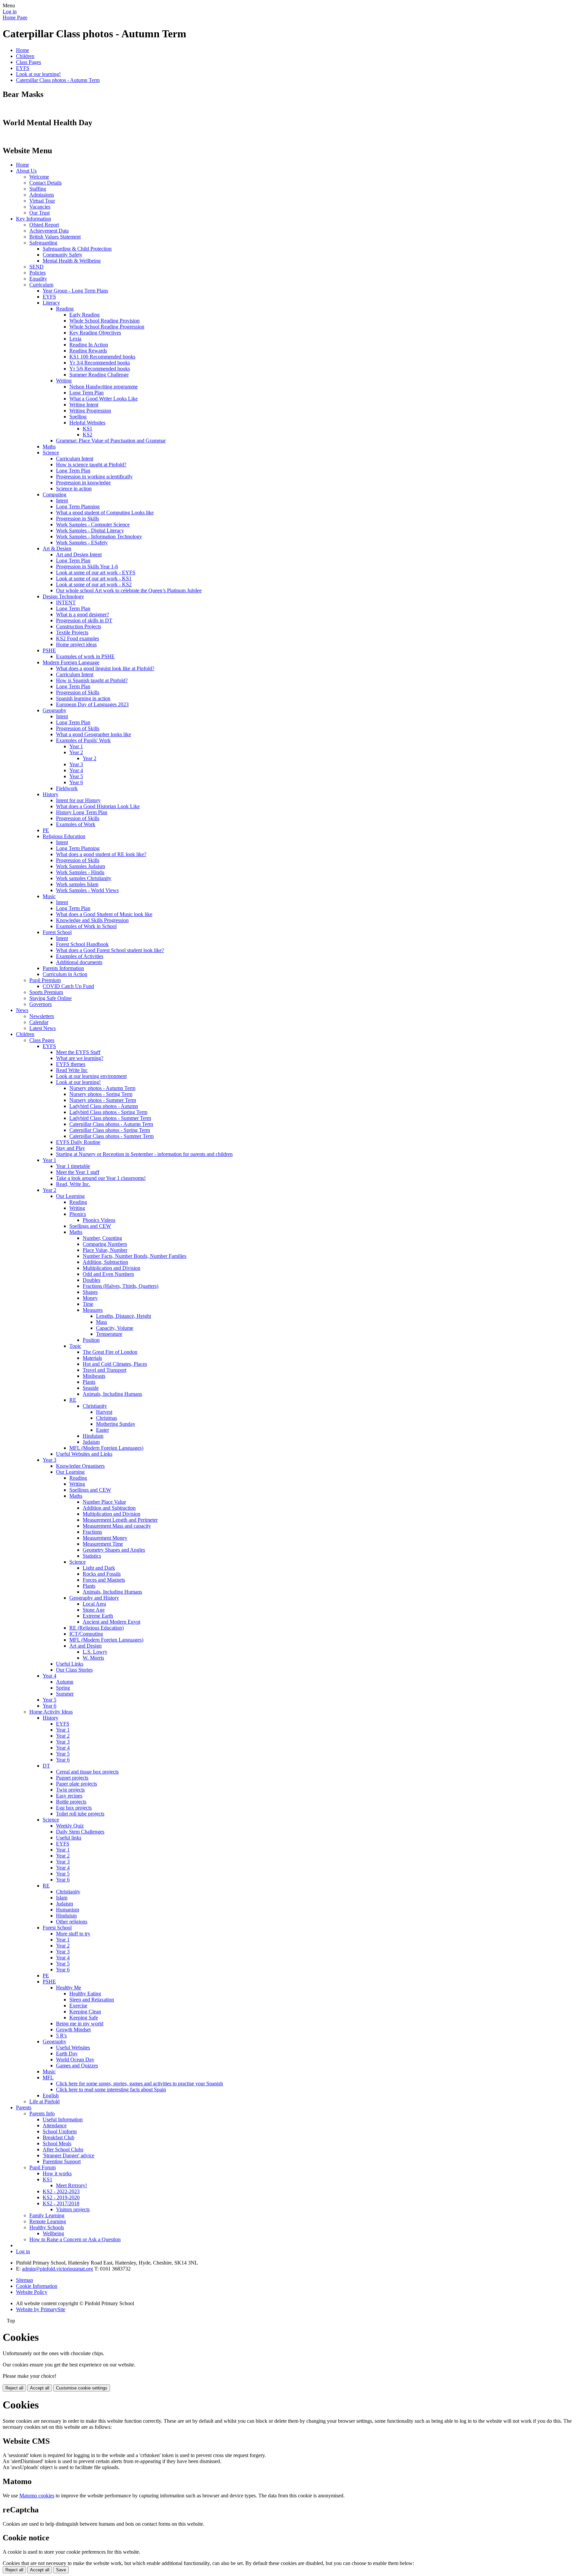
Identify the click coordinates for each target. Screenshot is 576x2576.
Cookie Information (37, 2286)
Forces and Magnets (104, 1580)
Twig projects (70, 1790)
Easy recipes (69, 1796)
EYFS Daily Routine (78, 1142)
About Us (26, 171)
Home (22, 50)
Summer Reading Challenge (99, 375)
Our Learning (70, 1196)
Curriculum (41, 285)
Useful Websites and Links (84, 1454)
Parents (24, 2107)
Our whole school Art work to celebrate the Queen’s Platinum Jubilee (129, 590)
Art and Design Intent (79, 554)
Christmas (106, 1418)
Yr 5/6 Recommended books (100, 369)
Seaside (91, 1388)
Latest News (42, 1028)
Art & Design (57, 548)
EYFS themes (71, 1064)
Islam (62, 1898)
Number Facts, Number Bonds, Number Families (134, 1256)
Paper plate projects (76, 1784)
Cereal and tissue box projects (87, 1772)
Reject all (14, 2388)
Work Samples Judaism (80, 866)
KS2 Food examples (77, 638)
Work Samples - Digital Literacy (90, 530)
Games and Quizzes (77, 2065)
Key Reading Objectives (95, 333)
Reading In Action (89, 345)
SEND (36, 267)
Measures (93, 1310)
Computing (54, 495)
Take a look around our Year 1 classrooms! (101, 1178)
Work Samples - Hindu (80, 872)
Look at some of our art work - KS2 (94, 584)
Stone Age (94, 1610)
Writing (64, 381)
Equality (38, 279)
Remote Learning (48, 2221)
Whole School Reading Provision (104, 321)
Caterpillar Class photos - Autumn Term (58, 80)
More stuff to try (73, 1934)
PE (46, 830)
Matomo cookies (37, 2496)
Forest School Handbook (82, 944)
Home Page (15, 17)
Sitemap (24, 2280)
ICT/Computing (86, 1634)
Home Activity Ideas (51, 1712)
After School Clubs (63, 2149)
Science (51, 453)
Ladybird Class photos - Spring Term (108, 1112)
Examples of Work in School (86, 926)
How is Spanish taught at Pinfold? (92, 680)
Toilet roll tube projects (80, 1814)
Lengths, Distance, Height (123, 1316)
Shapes (90, 1292)
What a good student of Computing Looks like (105, 513)
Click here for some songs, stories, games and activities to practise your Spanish (139, 2083)
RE (73, 1400)
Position (91, 1340)
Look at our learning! (38, 74)
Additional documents (79, 962)
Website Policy (32, 2292)
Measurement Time (103, 1544)
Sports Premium (46, 992)
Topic (75, 1346)
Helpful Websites (87, 423)
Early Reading (84, 315)
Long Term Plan (86, 393)
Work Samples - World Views (87, 890)
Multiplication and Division (111, 1268)
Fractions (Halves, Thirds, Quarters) (120, 1286)
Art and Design (85, 1646)
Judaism (91, 1442)
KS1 (87, 429)
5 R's (61, 2036)
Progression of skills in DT (84, 620)
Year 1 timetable (73, 1166)
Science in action (74, 489)
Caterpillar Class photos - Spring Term (110, 1130)
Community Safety (62, 255)
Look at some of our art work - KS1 (94, 578)
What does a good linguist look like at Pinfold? (105, 668)
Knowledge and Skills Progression (92, 920)
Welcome (39, 177)
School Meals (57, 2143)
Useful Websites (73, 2048)
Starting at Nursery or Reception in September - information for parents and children (144, 1154)
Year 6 (76, 782)
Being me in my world (80, 2024)
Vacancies (40, 207)
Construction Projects (78, 626)
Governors (40, 1004)
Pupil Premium (45, 980)
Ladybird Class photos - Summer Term (110, 1118)
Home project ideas (76, 644)
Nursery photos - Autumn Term (102, 1088)
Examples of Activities (80, 956)
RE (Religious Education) (96, 1628)
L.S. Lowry (95, 1652)
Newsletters (42, 1016)
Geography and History (94, 1598)
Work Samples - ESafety (82, 542)
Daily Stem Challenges (80, 1832)
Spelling (78, 417)
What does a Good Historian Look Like (98, 806)
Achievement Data (49, 231)
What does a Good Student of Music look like (104, 914)
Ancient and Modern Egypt (111, 1622)
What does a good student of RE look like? (101, 854)
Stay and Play (70, 1148)
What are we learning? (80, 1058)
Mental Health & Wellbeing (72, 261)
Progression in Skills (77, 518)
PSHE (49, 650)
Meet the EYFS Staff (78, 1052)
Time (88, 1304)
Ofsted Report (44, 225)
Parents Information (63, 968)
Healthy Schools (47, 2227)
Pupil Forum (42, 2167)
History (50, 794)
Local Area (94, 1604)
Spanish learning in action (83, 698)
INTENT (66, 602)
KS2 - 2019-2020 (61, 2197)
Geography (54, 710)
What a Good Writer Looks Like (103, 399)
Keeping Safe (84, 2018)
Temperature (109, 1334)
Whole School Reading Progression (107, 327)
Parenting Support (62, 2161)
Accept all (40, 2388)
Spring (63, 1688)
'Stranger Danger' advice (68, 2155)
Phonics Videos (99, 1220)
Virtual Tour (42, 201)
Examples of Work (76, 824)
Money (90, 1298)
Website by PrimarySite (41, 2309)
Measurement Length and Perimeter (120, 1520)
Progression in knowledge (83, 483)
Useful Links (70, 1664)
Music (49, 896)
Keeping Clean (85, 2012)
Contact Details (45, 183)
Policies (37, 273)
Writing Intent (84, 405)
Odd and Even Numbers (108, 1274)
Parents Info (42, 2113)
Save (61, 2570)
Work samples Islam (77, 884)
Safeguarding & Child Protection (77, 249)
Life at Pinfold (44, 2101)
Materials (92, 1358)
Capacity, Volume (115, 1328)
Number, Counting (102, 1238)
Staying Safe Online (50, 998)
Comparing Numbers (105, 1244)
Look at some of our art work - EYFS (96, 572)
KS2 (87, 435)
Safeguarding (43, 243)
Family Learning (47, 2215)
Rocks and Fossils (102, 1574)
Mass (101, 1322)
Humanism (67, 1910)
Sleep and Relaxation (92, 2000)
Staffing (38, 189)
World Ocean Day (75, 2060)
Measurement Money (105, 1538)
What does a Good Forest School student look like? (110, 950)
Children (25, 56)
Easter (102, 1430)
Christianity (95, 1406)
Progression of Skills (78, 692)
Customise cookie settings (82, 2388)
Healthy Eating (85, 1994)
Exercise (78, 2006)
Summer (65, 1694)
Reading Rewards (88, 351)
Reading (65, 309)
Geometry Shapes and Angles (114, 1550)
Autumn (65, 1682)
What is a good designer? (82, 614)
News (22, 1010)
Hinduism (93, 1436)
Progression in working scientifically (94, 477)
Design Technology (63, 596)
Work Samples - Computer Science (93, 524)
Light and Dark (99, 1568)
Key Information (33, 219)
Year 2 (76, 752)
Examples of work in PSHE (85, 656)
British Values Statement (55, 237)
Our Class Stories (74, 1670)
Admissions (42, 195)
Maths (49, 447)
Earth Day (67, 2054)
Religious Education (64, 836)
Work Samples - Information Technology (99, 536)
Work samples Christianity (84, 878)
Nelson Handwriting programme (103, 387)
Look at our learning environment (91, 1076)
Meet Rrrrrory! (71, 2185)
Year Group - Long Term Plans (75, 291)
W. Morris (93, 1658)
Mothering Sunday (116, 1424)
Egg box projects (74, 1808)
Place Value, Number (105, 1250)
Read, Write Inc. (73, 1184)
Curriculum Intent (75, 459)
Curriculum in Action (65, 974)
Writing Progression (90, 411)
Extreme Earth (98, 1616)
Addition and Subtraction (109, 1508)
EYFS (23, 68)
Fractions (92, 1532)
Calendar (39, 1022)
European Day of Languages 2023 (92, 704)
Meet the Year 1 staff (78, 1172)
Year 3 (76, 764)
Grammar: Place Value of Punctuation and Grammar (111, 441)
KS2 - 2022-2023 (61, 2191)
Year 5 (76, 776)
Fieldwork (67, 788)
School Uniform (60, 2131)
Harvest (104, 1412)
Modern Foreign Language (71, 662)
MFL (48, 2077)
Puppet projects (72, 1778)
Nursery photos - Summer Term (103, 1100)
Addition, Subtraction (105, 1262)
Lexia (75, 339)
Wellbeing (53, 2233)
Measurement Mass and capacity (117, 1526)
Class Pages (28, 62)
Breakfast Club (58, 2137)
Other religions (72, 1922)
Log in (10, 11)
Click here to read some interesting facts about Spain (111, 2089)
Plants (89, 1382)
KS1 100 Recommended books (102, 357)
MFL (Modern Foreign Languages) (106, 1448)
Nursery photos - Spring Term (101, 1094)
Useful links (69, 1838)
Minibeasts (94, 1376)
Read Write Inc (72, 1070)
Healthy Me (68, 1988)
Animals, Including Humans (112, 1394)
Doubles (91, 1280)
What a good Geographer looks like (93, 734)
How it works (57, 2173)
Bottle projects (71, 1802)
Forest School (57, 932)
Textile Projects (72, 632)
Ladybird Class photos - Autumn (104, 1106)
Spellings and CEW (90, 1226)
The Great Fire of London (110, 1352)
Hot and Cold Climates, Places (115, 1364)
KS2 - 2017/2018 (61, 2203)
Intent (62, 501)
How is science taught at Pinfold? (91, 465)
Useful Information (63, 2119)
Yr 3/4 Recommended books (100, 363)
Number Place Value (104, 1502)
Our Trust (39, 213)
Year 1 (76, 746)
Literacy (51, 303)
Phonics (78, 1214)
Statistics (92, 1556)
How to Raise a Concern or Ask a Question (75, 2239)
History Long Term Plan (82, 812)
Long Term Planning (78, 507)
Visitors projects (73, 2209)
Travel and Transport (104, 1370)
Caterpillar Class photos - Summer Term (111, 1136)
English (51, 2095)
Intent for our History (78, 800)
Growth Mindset (73, 2030)
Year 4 (76, 770)
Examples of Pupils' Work (83, 740)
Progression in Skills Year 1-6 (87, 566)
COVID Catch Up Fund (68, 986)
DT (46, 1766)
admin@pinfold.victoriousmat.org (57, 2269)
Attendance (55, 2125)
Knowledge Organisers (80, 1466)
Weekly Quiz (70, 1826)
